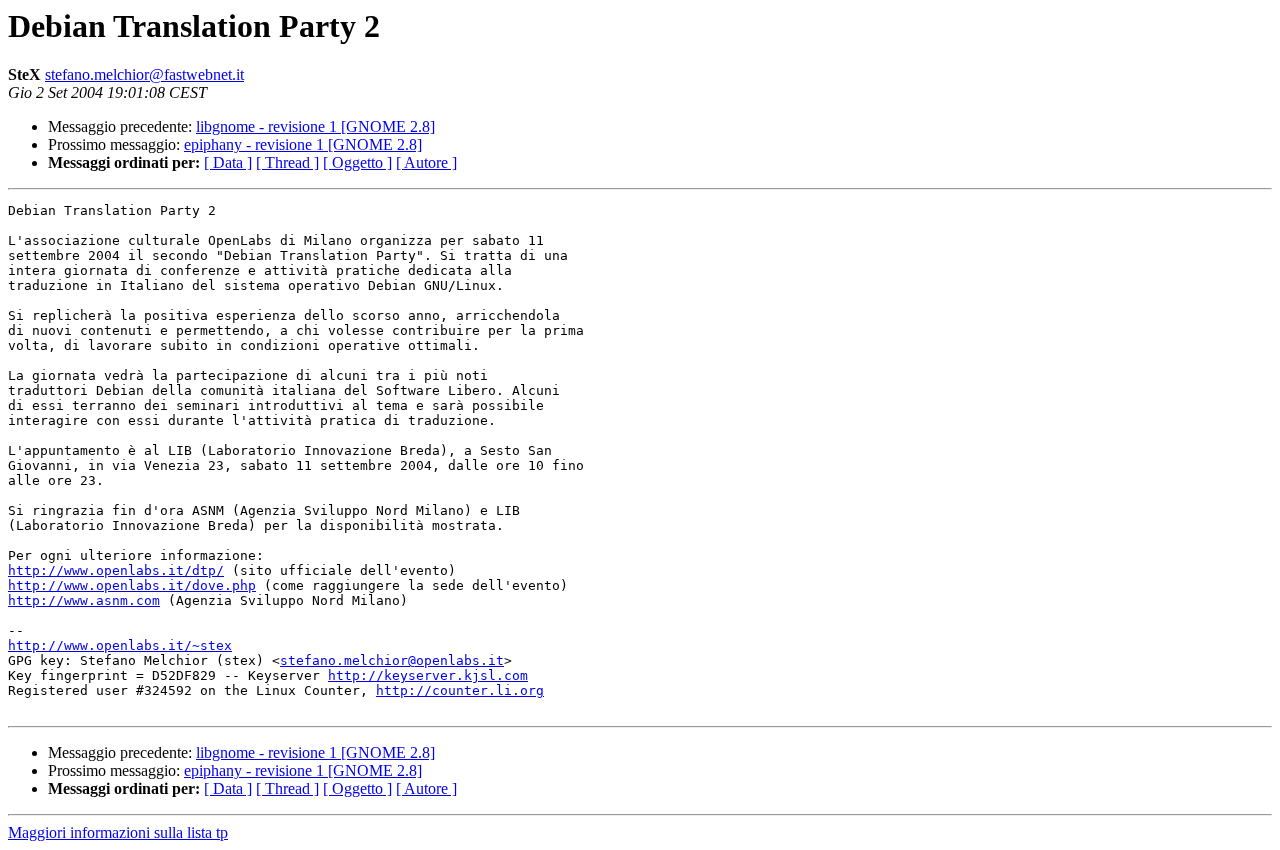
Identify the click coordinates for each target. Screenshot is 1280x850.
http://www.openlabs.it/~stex (120, 645)
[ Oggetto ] (357, 162)
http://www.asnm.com (84, 600)
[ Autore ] (426, 162)
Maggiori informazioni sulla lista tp (118, 832)
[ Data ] (228, 162)
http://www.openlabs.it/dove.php (132, 585)
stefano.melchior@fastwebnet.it (144, 74)
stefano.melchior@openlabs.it (392, 660)
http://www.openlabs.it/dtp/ (116, 570)
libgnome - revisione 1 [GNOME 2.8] (315, 126)
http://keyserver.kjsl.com (428, 675)
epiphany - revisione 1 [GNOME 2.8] (303, 144)
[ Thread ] (287, 162)
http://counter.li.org (460, 690)
